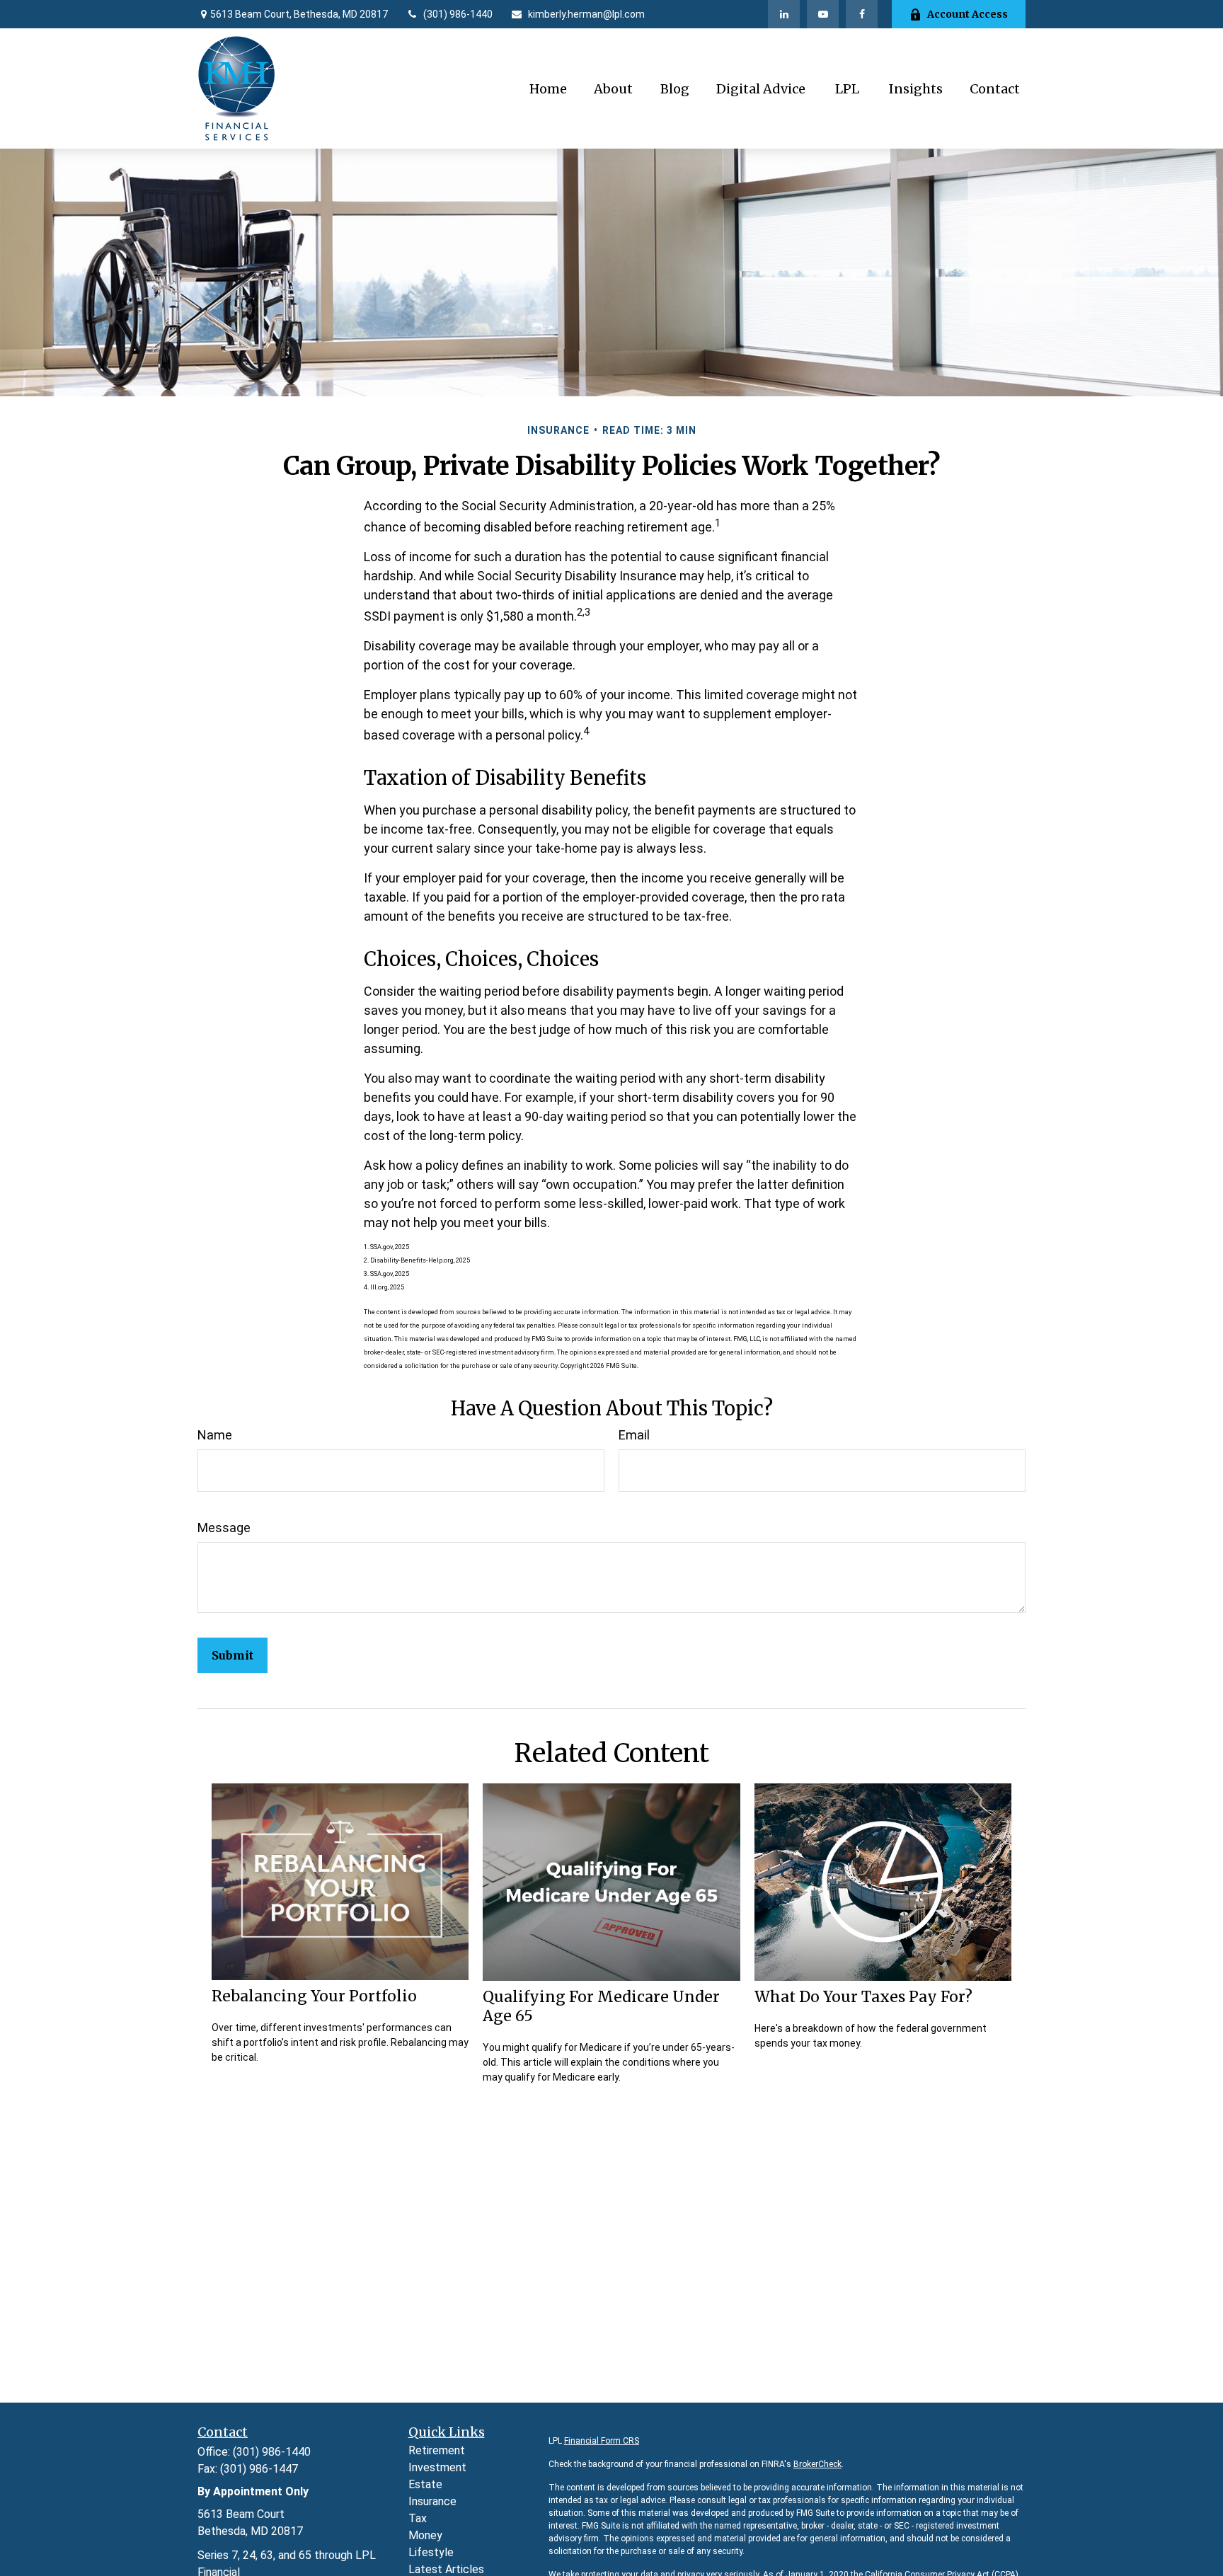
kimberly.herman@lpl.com (586, 14)
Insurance (432, 2501)
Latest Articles (446, 2569)
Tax (418, 2518)
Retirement (437, 2450)
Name (215, 1435)
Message (224, 1528)
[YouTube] (823, 14)
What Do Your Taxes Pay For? (863, 1997)
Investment (437, 2467)
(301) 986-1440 (458, 14)
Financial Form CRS (602, 2441)
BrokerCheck (817, 2464)
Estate (425, 2484)
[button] (548, 89)
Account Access (968, 14)
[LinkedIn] (784, 14)
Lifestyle (431, 2552)
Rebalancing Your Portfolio (314, 1996)
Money (425, 2535)
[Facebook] (862, 14)
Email (634, 1435)
